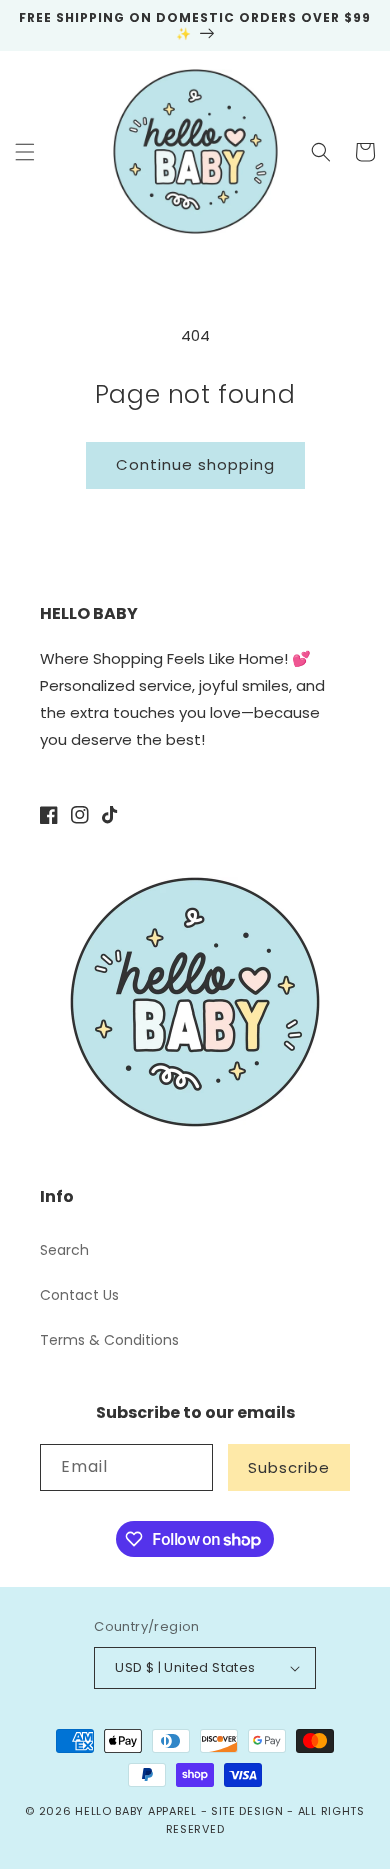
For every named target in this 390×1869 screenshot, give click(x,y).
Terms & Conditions (109, 1340)
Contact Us (79, 1295)
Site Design (247, 1811)
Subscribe (289, 1467)
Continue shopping (195, 464)
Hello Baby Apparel (136, 1811)
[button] (25, 152)
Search (64, 1250)
